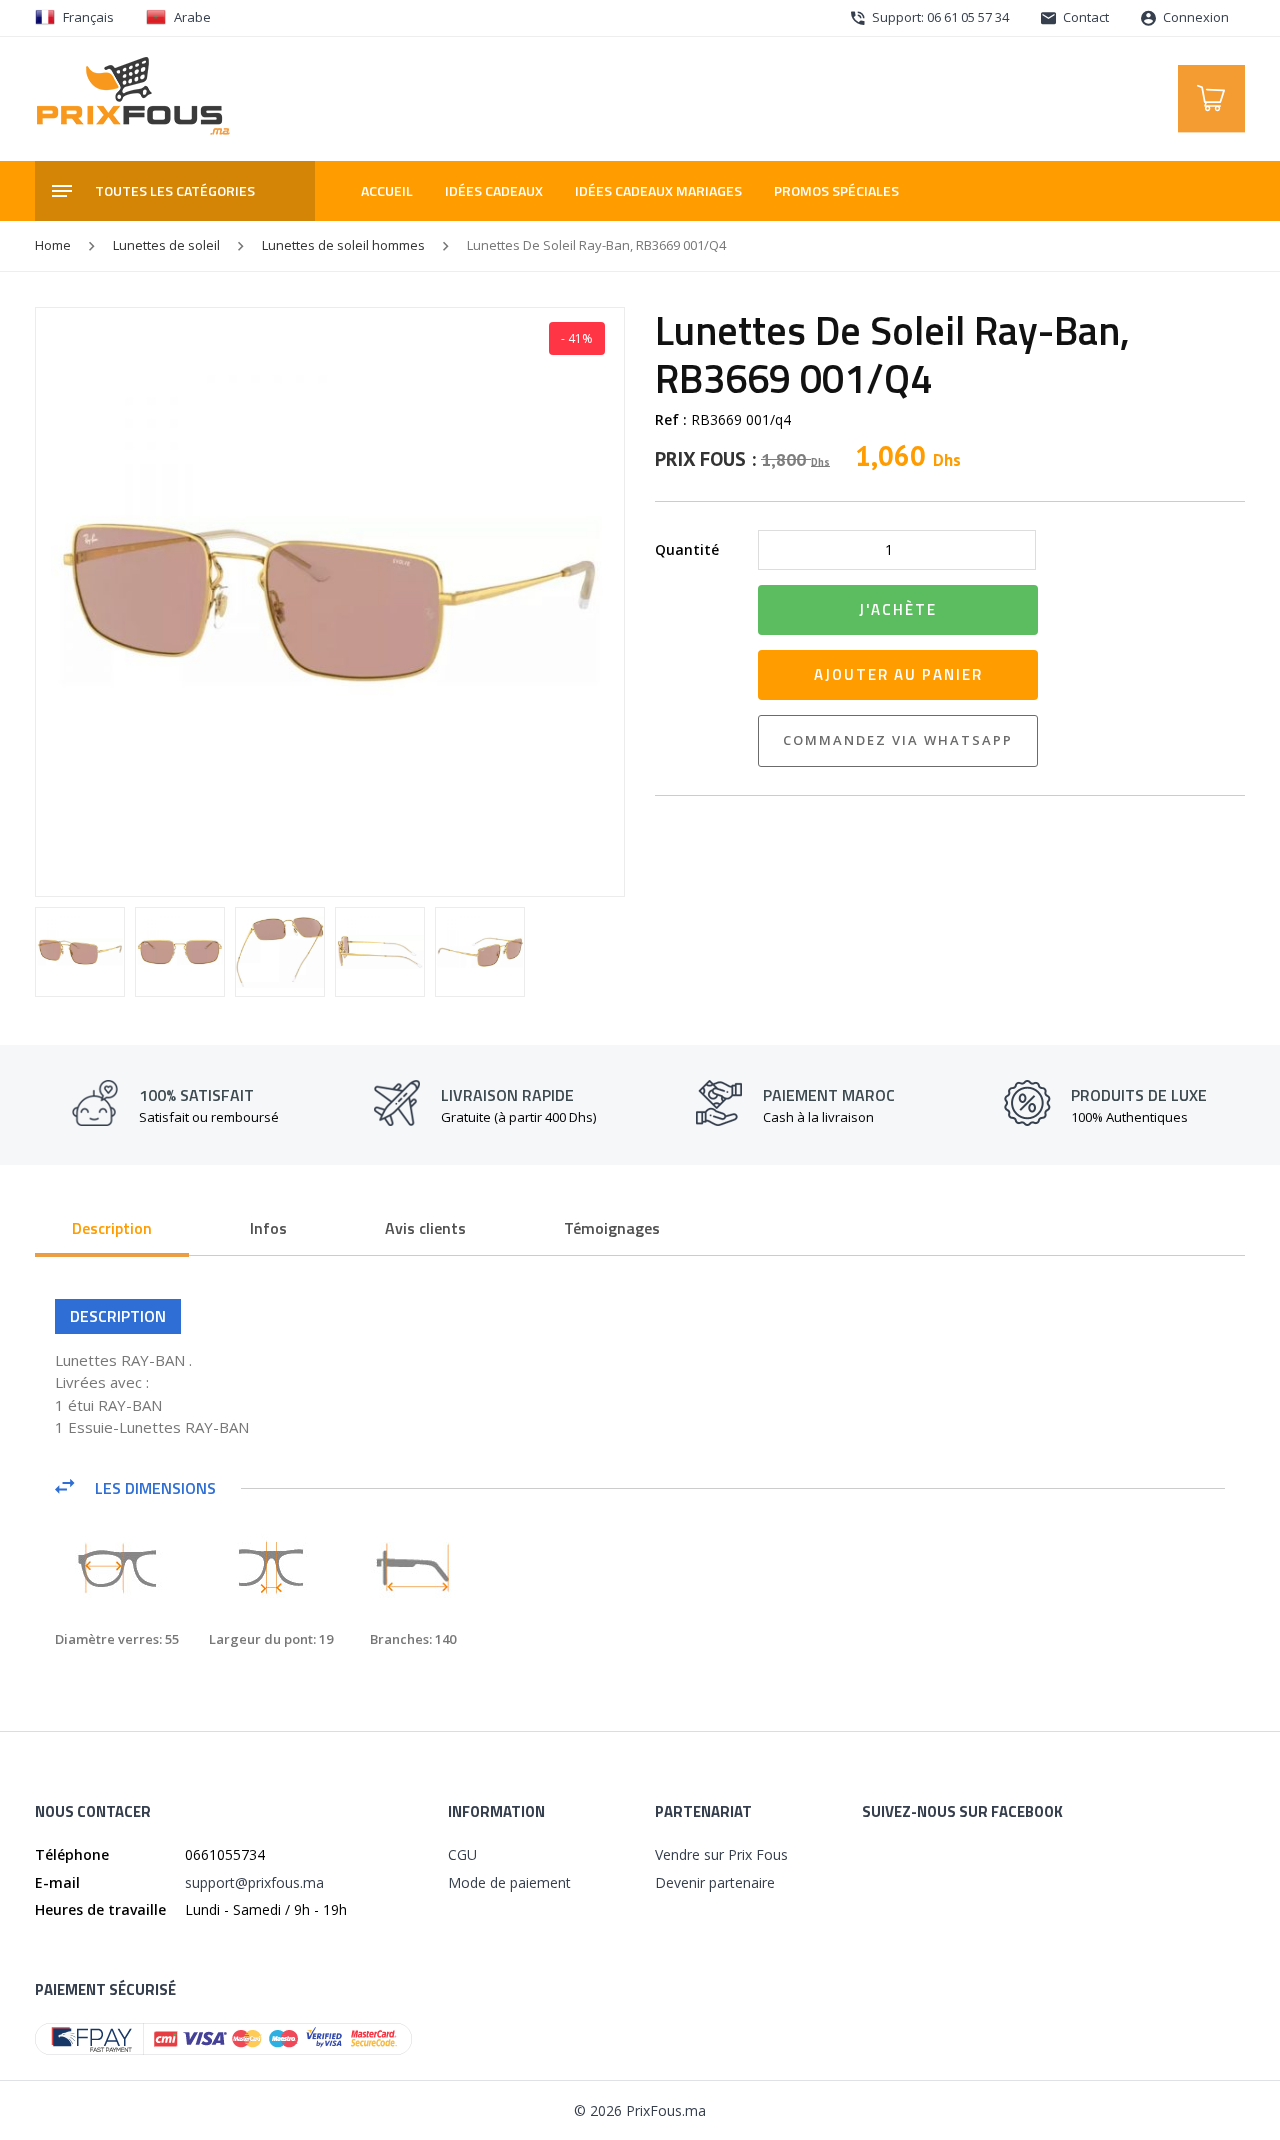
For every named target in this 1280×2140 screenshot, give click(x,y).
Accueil (387, 190)
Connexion (1194, 17)
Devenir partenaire (715, 1882)
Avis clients (425, 1228)
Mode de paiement (509, 1882)
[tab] (112, 1230)
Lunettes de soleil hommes (343, 245)
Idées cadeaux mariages (658, 190)
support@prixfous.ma (254, 1882)
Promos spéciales (836, 190)
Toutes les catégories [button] (175, 190)
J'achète (898, 609)
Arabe (192, 17)
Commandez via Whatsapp (898, 740)
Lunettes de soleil (166, 245)
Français (88, 17)
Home (53, 245)
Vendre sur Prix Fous (721, 1854)
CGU (462, 1854)
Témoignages (612, 1228)
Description (112, 1228)
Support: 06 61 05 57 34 (939, 17)
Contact (1084, 17)
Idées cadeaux (494, 190)
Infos (268, 1228)
